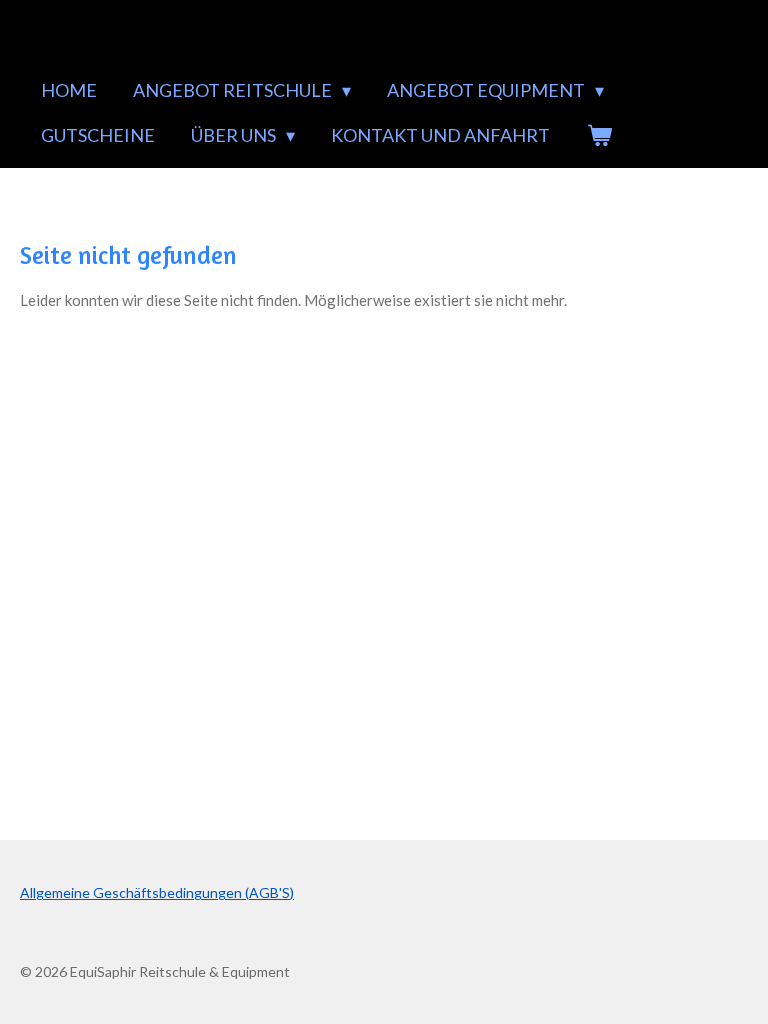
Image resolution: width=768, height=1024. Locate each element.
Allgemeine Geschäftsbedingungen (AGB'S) (157, 892)
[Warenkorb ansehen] (598, 135)
